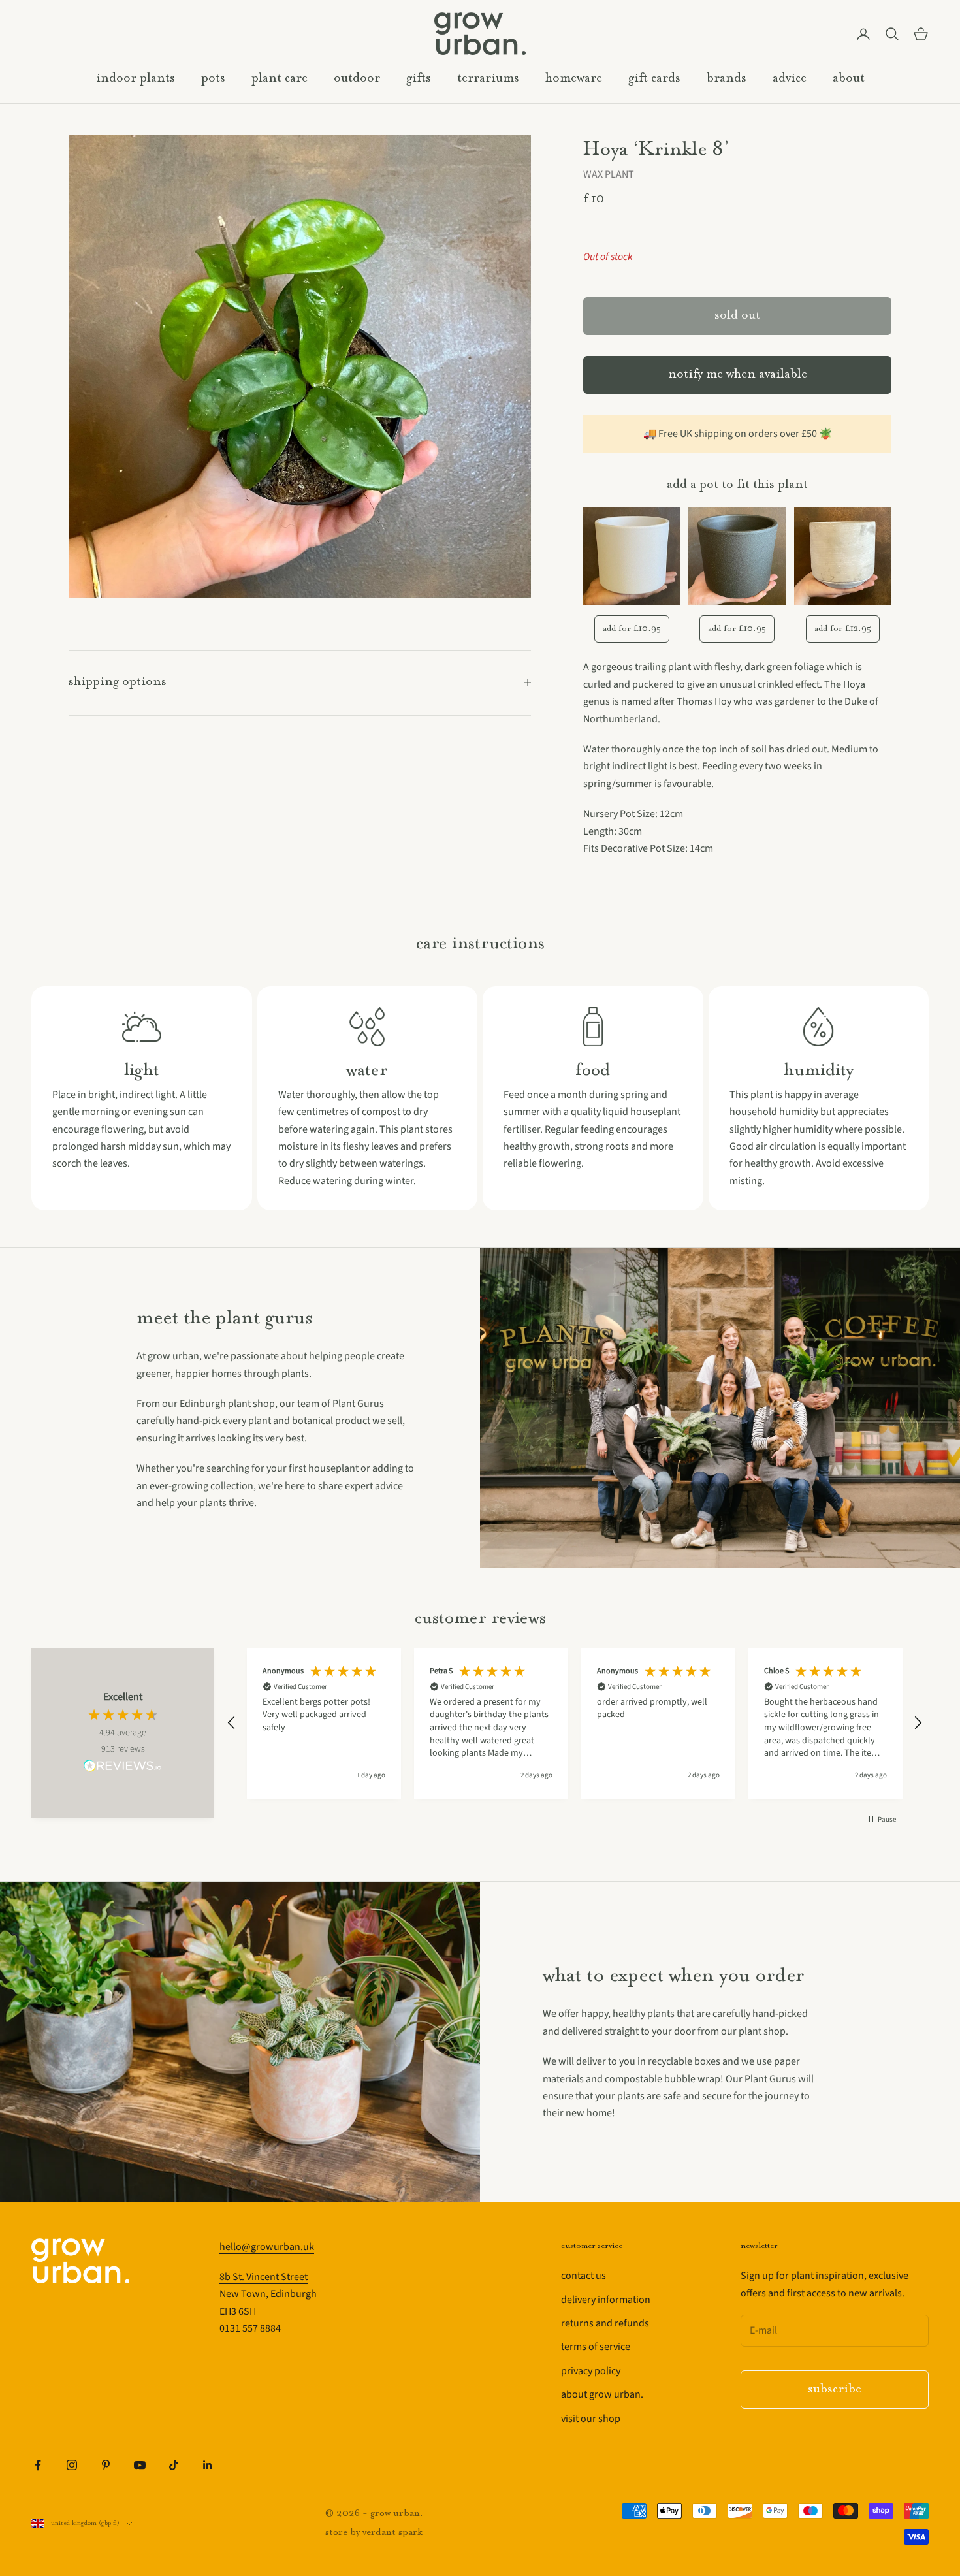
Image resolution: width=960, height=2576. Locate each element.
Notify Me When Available (738, 375)
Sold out (737, 316)
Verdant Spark (392, 2533)
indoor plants (136, 79)
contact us (584, 2276)
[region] (575, 1723)
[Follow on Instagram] (72, 2465)
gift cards (654, 79)
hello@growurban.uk (267, 2247)
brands (727, 79)
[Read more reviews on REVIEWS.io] (123, 1768)
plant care (280, 79)
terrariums (488, 79)
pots (213, 79)
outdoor (357, 79)
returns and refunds (605, 2323)
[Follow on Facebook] (38, 2465)
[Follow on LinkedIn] (208, 2465)
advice (790, 79)
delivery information (606, 2300)
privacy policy (591, 2371)
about (849, 79)
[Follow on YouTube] (140, 2465)
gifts (419, 79)
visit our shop (591, 2419)
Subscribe (835, 2390)
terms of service (596, 2347)
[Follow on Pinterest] (106, 2465)
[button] (232, 1723)
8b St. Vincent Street (264, 2277)
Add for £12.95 (843, 629)
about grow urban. (602, 2394)
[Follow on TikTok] (174, 2465)
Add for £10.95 (632, 629)
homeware (574, 79)
